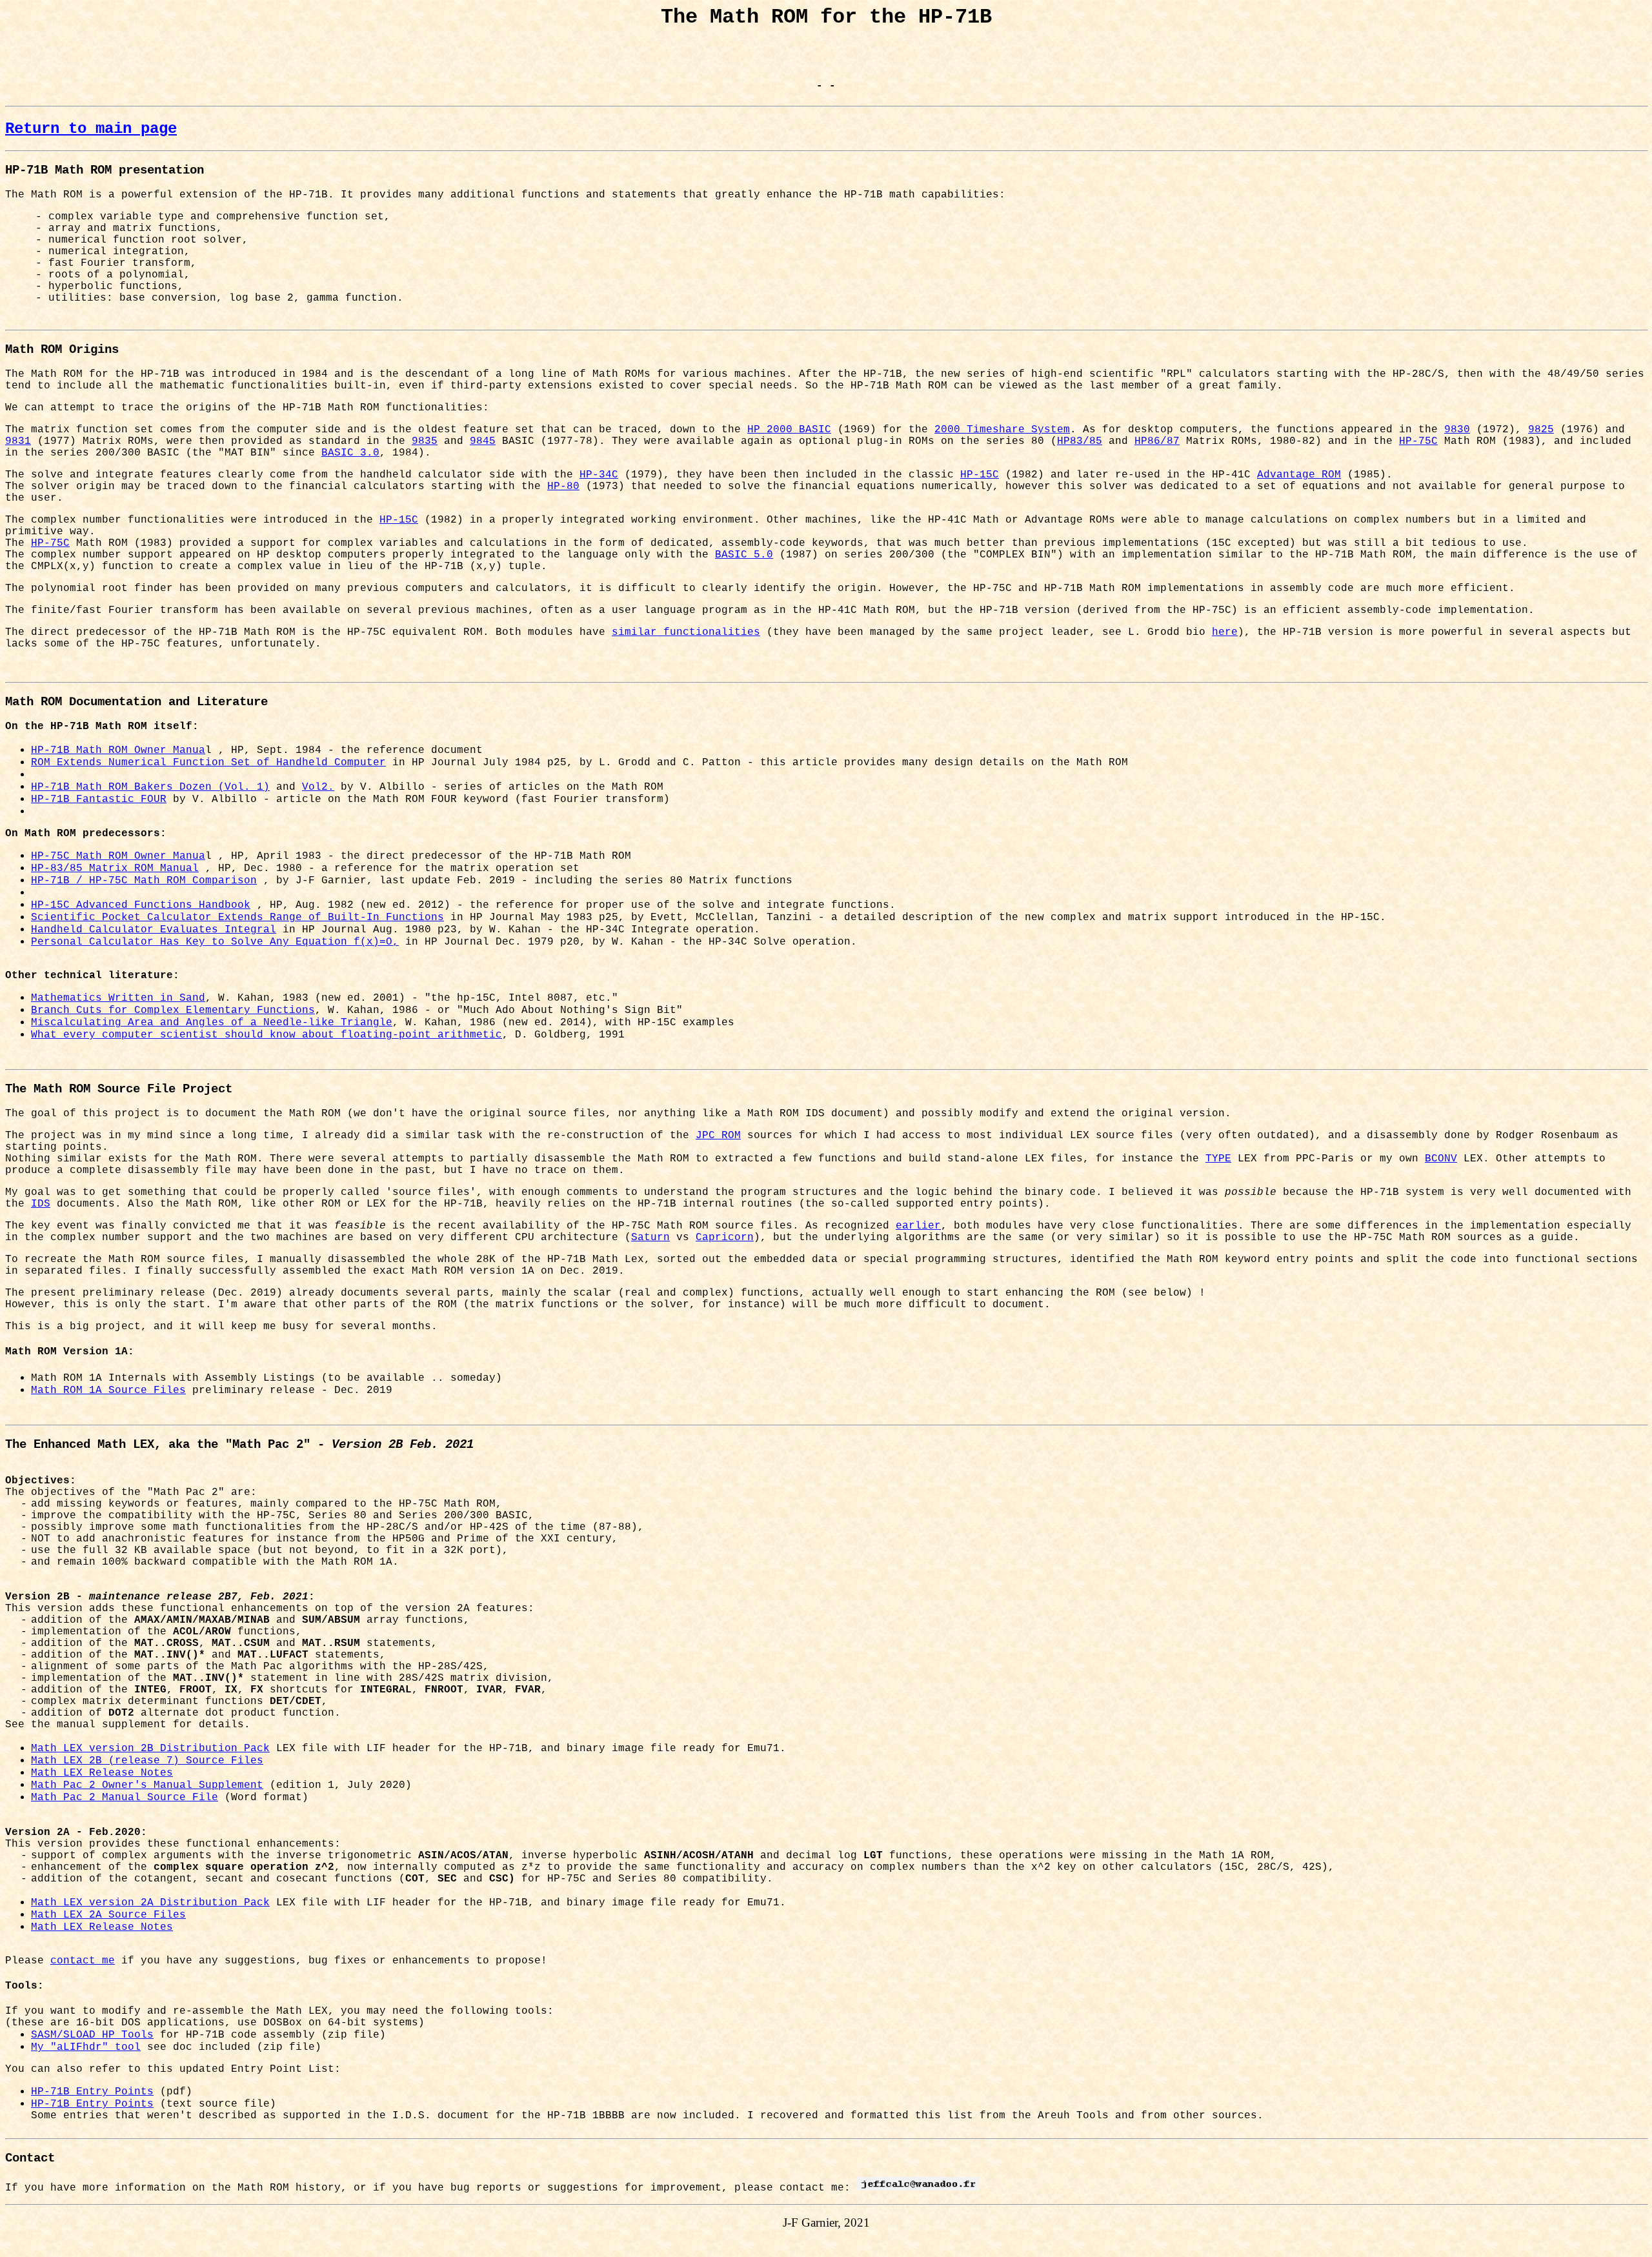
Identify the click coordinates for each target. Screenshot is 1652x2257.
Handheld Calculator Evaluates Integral (154, 930)
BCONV (1441, 1159)
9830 (1457, 430)
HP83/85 (1080, 441)
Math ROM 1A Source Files (108, 1390)
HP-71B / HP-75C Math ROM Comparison (144, 881)
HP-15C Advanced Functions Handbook (141, 905)
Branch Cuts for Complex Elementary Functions (173, 1010)
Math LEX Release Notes (102, 1773)
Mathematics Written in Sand (118, 998)
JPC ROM (718, 1136)
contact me (83, 1961)
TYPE (1218, 1159)
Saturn (650, 1238)
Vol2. (318, 787)
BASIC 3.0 (350, 453)
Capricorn (725, 1238)
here (1225, 632)
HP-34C (599, 475)
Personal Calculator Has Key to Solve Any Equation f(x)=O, (215, 942)
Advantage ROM (1299, 475)
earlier (918, 1226)
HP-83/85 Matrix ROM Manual (115, 868)
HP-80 (563, 487)
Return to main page (91, 129)
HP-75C (1418, 441)
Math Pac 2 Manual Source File (125, 1798)
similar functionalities (686, 632)
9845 (483, 441)
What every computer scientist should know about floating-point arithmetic (267, 1035)
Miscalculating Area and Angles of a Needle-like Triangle (212, 1023)
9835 (425, 441)
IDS (41, 1204)
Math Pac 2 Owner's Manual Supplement (147, 1785)
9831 (18, 441)
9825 (1541, 430)
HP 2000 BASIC (789, 430)
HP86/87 (1157, 441)
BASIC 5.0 (744, 555)
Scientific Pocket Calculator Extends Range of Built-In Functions (237, 918)
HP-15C (980, 475)
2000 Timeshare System (1002, 430)
